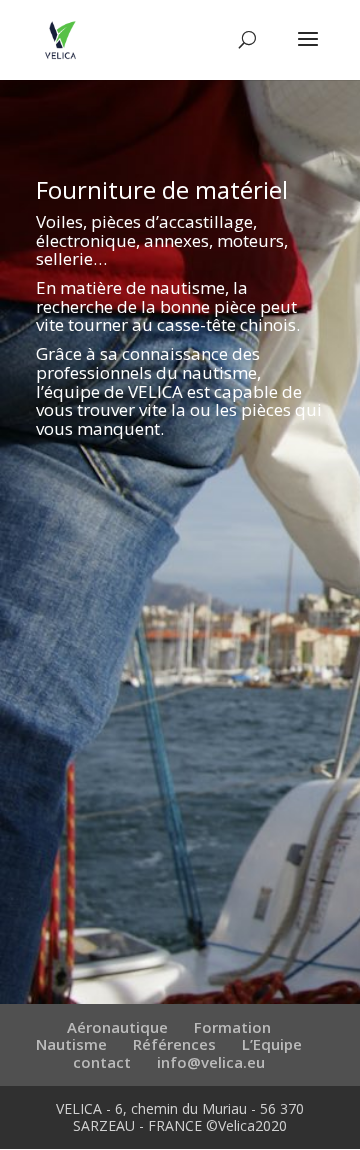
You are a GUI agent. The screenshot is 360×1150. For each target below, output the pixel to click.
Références (174, 1044)
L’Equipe (272, 1044)
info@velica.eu (211, 1062)
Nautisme (71, 1044)
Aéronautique (117, 1027)
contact (102, 1062)
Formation (232, 1027)
